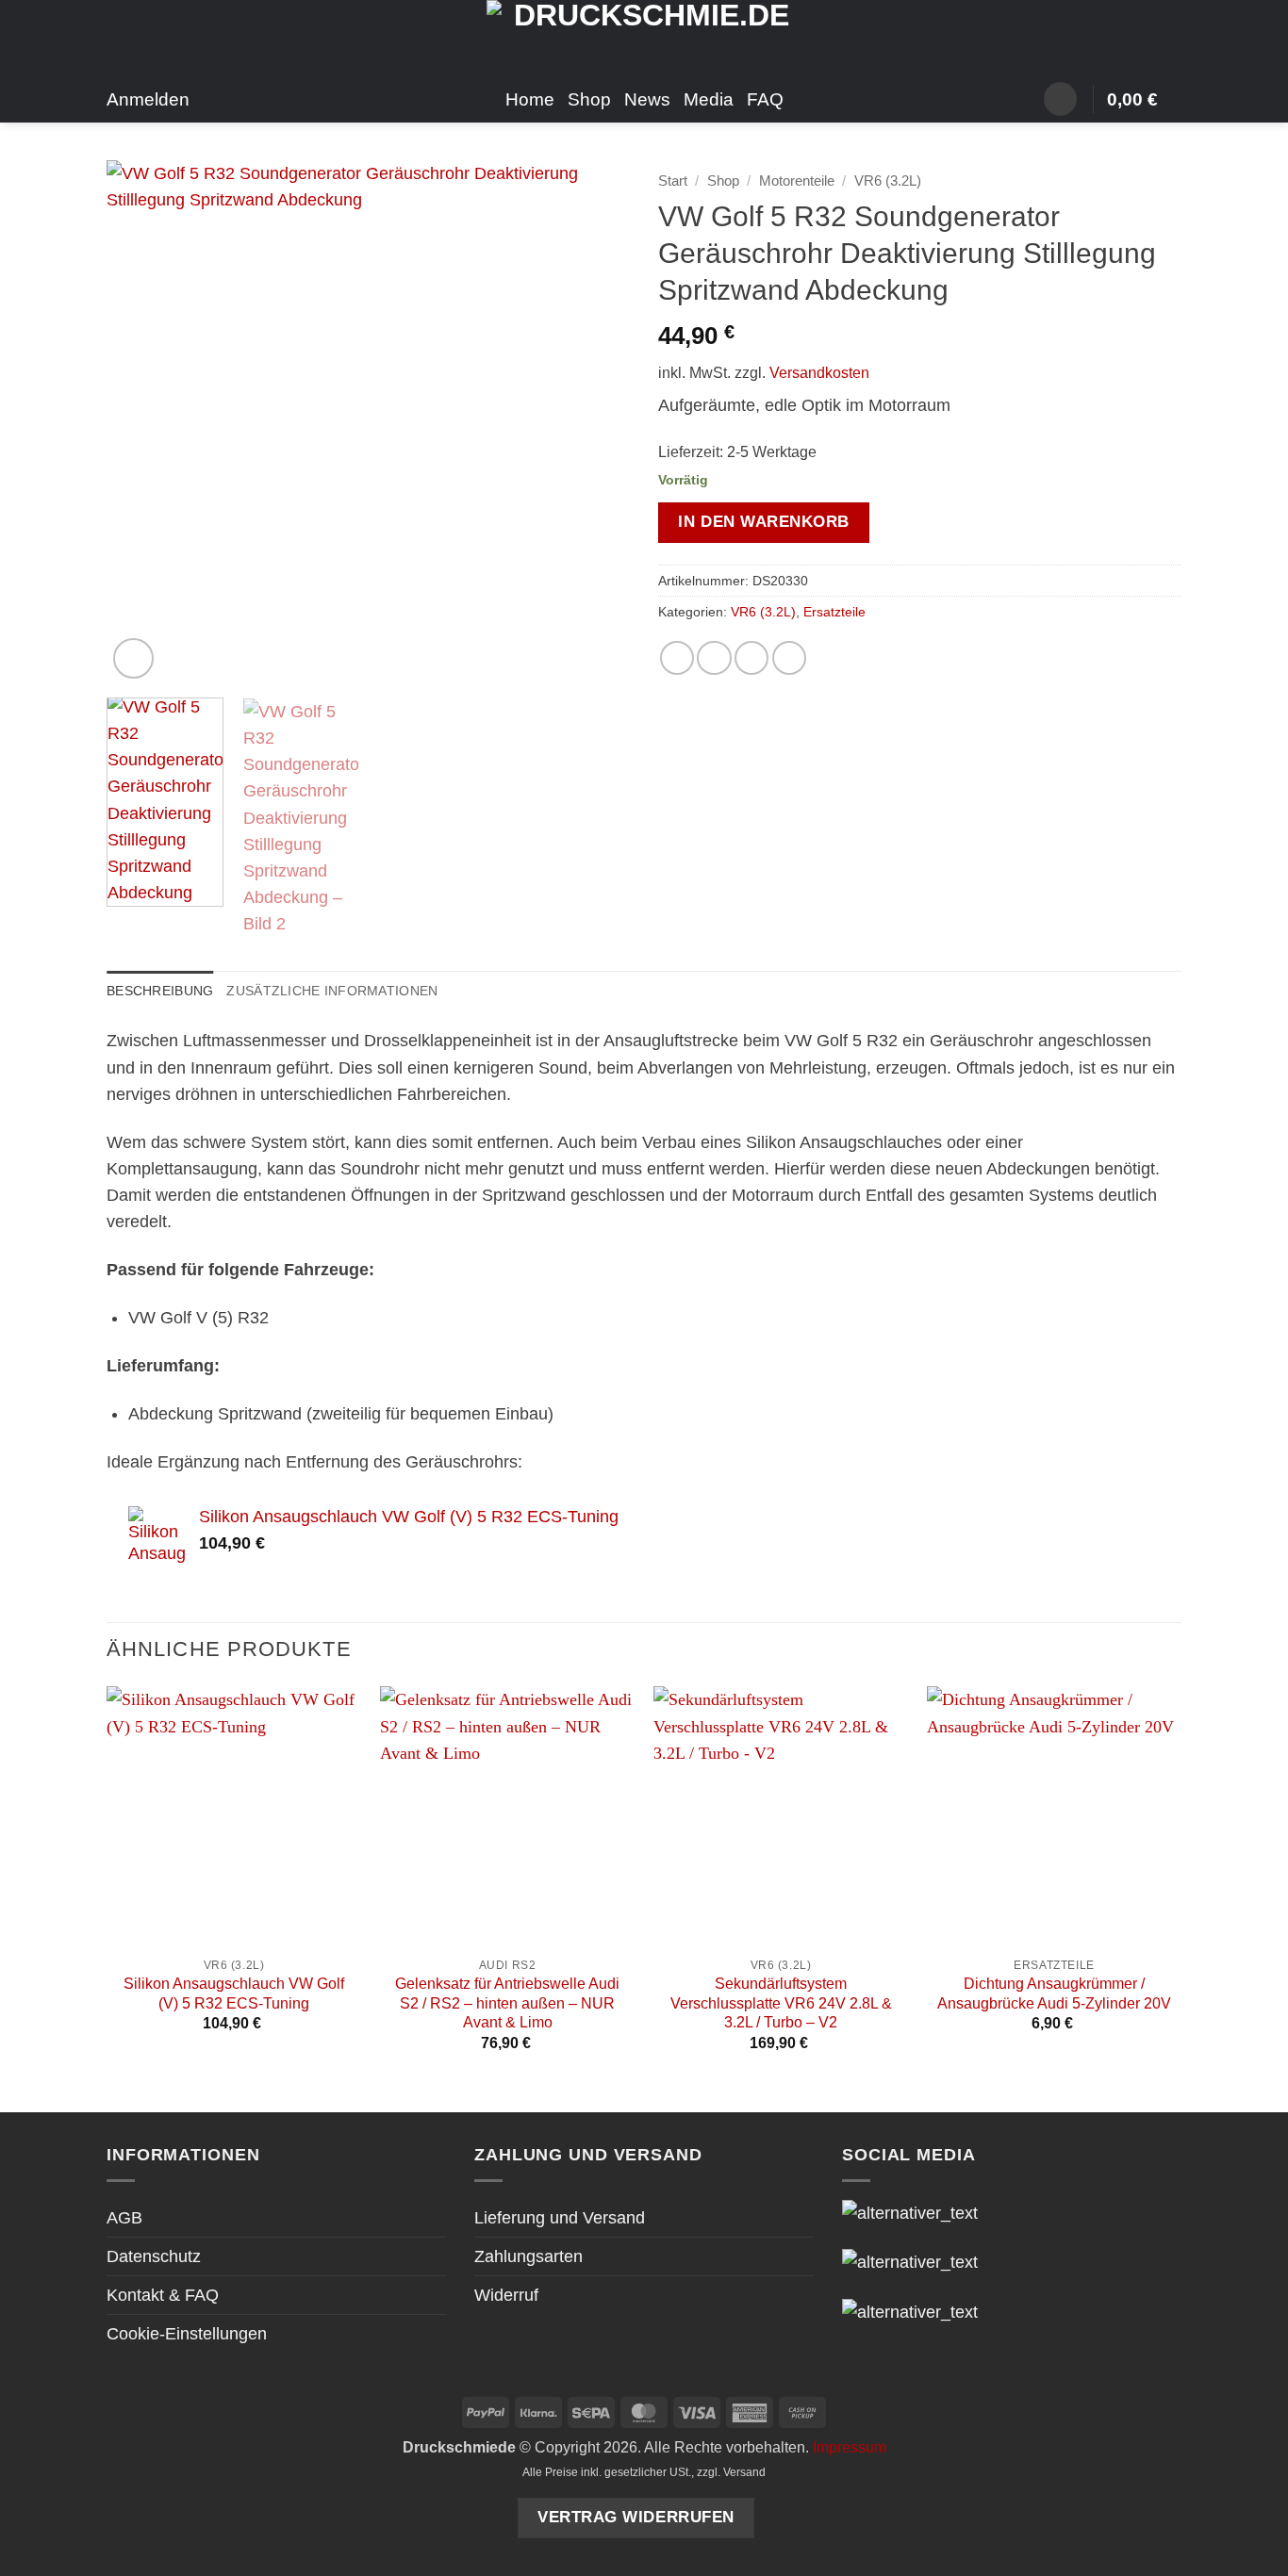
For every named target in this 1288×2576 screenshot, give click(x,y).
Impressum (850, 2447)
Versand (744, 2472)
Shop (589, 99)
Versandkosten (819, 373)
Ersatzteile (834, 612)
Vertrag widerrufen (636, 2517)
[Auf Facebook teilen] (677, 658)
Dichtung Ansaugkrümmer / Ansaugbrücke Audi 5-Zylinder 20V (1054, 1994)
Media (709, 99)
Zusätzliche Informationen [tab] (332, 991)
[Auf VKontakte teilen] (789, 658)
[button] (1060, 99)
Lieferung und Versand (560, 2218)
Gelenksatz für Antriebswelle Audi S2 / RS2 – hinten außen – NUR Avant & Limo (507, 2003)
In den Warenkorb (763, 522)
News (647, 99)
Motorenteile (797, 180)
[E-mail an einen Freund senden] (751, 658)
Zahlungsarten (528, 2256)
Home (530, 99)
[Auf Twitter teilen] (714, 658)
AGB (124, 2218)
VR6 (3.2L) (888, 180)
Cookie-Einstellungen (187, 2334)
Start (673, 180)
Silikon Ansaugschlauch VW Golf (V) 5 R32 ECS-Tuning (234, 1994)
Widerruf (506, 2295)
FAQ (765, 99)
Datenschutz (154, 2256)
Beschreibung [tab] (160, 991)
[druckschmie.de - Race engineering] (644, 38)
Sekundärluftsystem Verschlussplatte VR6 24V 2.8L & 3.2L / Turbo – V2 (781, 2003)
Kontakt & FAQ (163, 2295)
